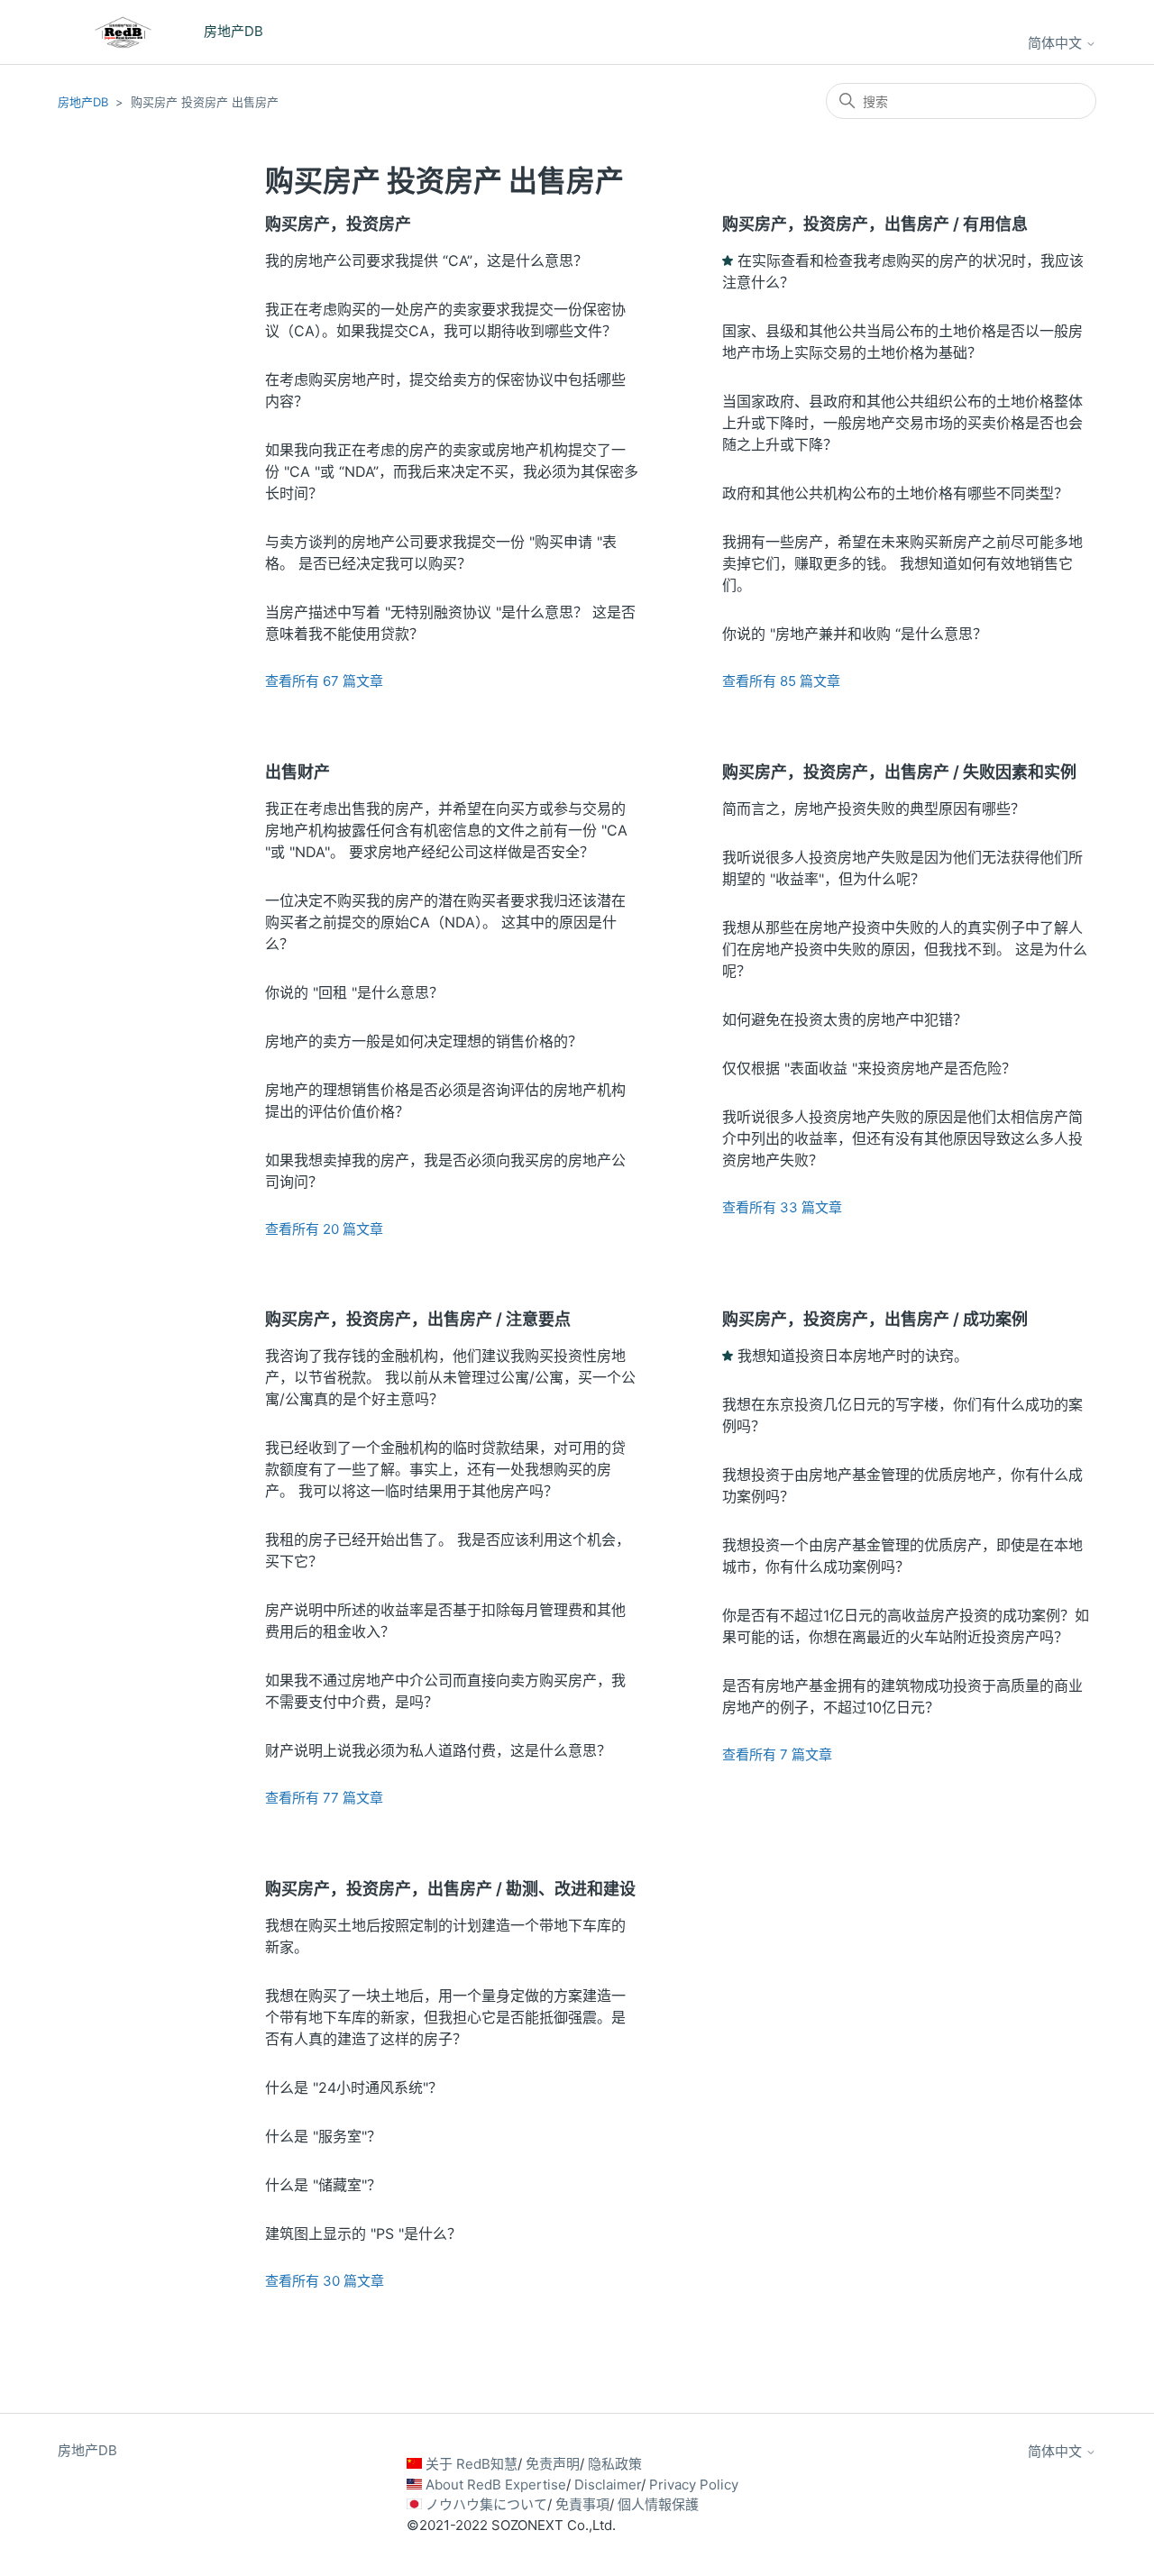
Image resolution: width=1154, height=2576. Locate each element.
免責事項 (582, 2504)
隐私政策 (615, 2464)
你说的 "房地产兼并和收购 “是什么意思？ (855, 634)
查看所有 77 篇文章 (324, 1798)
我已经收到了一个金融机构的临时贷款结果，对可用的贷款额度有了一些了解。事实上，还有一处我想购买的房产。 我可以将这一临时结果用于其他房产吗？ (445, 1469)
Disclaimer (608, 2485)
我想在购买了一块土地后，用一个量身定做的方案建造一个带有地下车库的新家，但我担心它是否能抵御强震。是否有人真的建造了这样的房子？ (445, 2017)
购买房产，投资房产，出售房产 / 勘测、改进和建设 (450, 1889)
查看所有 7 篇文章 (777, 1754)
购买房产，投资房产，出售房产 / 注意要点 (418, 1319)
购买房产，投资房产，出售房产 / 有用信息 (875, 224)
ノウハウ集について (486, 2504)
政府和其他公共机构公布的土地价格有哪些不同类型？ (895, 493)
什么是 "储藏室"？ (323, 2185)
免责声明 (553, 2464)
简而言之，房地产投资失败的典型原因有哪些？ (874, 808)
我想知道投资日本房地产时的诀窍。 (853, 1356)
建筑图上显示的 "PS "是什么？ (363, 2233)
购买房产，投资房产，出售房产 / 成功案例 (875, 1319)
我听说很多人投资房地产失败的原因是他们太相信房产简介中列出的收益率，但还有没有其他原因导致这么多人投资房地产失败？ (902, 1138)
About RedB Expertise (496, 2485)
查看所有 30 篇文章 (325, 2281)
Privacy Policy (694, 2485)
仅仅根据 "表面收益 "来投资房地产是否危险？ (869, 1068)
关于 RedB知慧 (472, 2464)
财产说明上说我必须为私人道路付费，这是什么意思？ (438, 1750)
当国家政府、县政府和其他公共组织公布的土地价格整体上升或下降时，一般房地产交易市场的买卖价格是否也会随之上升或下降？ (902, 423)
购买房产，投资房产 (338, 224)
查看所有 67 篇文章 (324, 681)
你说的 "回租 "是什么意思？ (354, 992)
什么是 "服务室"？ (323, 2136)
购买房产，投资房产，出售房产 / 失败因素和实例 (899, 772)
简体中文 (1057, 43)
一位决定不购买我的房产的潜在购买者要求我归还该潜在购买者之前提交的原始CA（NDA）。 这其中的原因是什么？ (445, 922)
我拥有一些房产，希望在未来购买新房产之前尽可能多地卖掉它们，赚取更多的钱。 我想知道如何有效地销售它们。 (902, 563)
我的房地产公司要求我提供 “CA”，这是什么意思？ (426, 260)
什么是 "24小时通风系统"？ (354, 2087)
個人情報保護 (658, 2504)
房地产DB (83, 102)
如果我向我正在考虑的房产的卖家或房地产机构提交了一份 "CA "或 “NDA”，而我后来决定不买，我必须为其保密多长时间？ (452, 471)
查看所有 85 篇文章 (781, 681)
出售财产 (298, 772)
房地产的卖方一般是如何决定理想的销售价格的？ (424, 1041)
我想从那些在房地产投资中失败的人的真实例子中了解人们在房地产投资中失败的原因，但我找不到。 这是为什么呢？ (905, 949)
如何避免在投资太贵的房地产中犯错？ (845, 1019)
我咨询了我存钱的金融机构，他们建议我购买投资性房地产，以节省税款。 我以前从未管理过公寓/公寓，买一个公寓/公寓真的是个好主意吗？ (450, 1377)
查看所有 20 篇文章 (324, 1229)
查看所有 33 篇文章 (782, 1207)
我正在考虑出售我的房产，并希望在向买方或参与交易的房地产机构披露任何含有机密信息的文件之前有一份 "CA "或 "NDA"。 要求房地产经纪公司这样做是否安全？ (446, 830)
